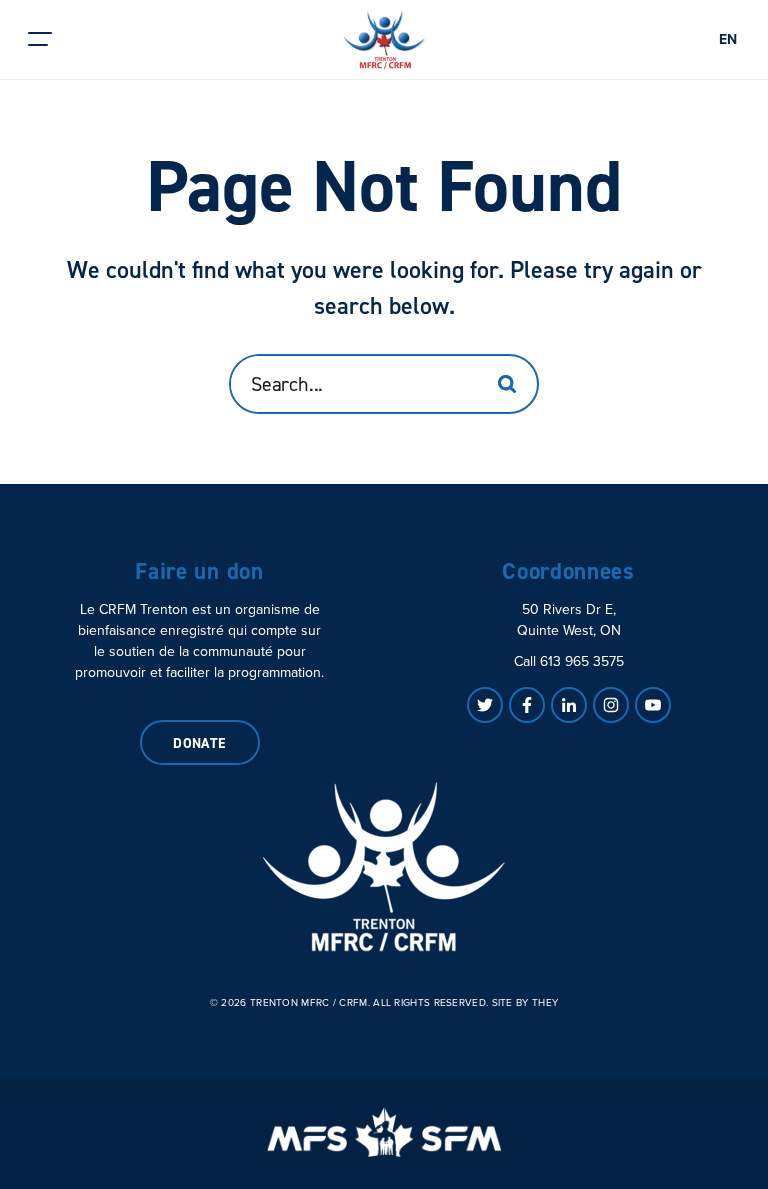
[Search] (507, 384)
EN (728, 39)
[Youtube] (653, 705)
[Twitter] (485, 705)
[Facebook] (527, 705)
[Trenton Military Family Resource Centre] (384, 867)
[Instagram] (611, 705)
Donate (199, 743)
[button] (40, 39)
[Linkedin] (569, 705)
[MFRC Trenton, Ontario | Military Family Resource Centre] (384, 40)
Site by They (525, 1003)
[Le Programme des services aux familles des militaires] (384, 1131)
